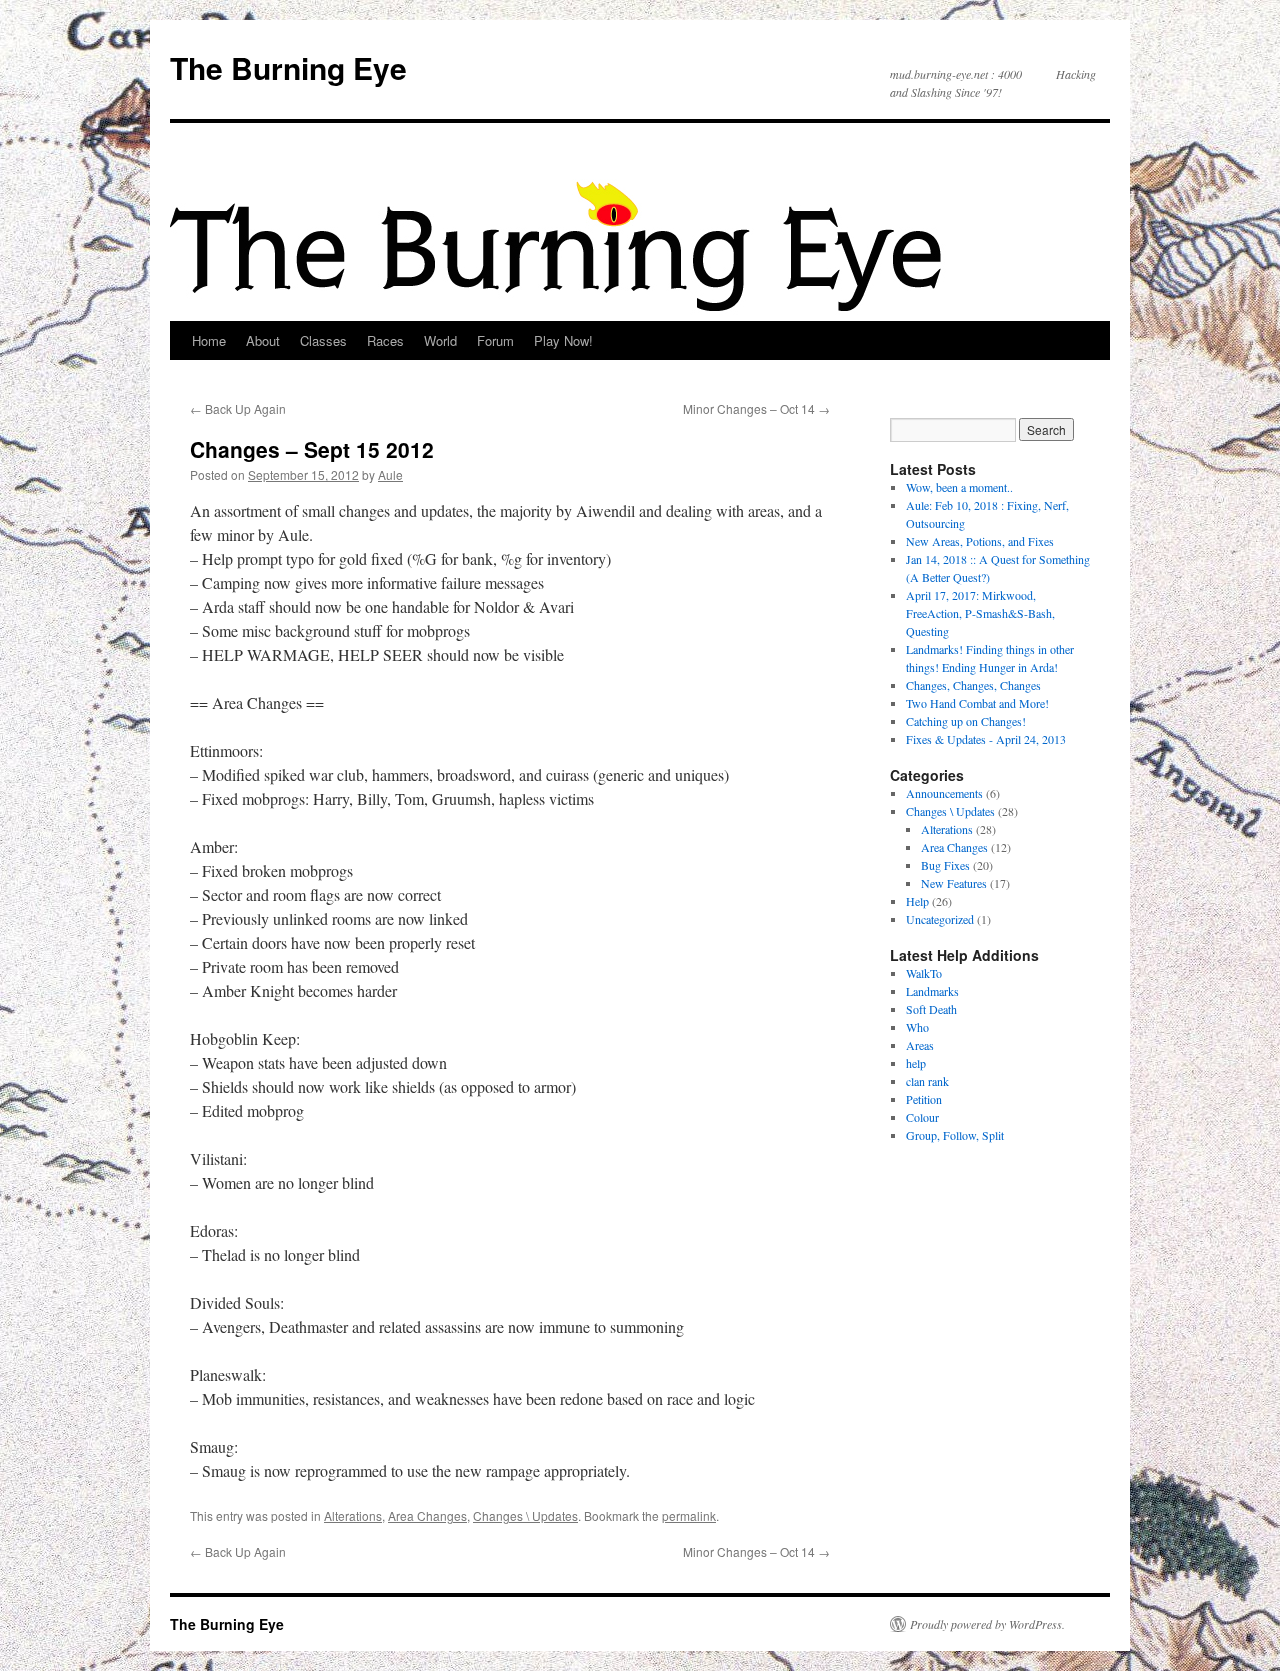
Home (209, 340)
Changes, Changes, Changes (973, 685)
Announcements (944, 793)
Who (917, 1027)
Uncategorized (940, 919)
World (440, 340)
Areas (920, 1045)
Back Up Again (238, 408)
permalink (689, 1515)
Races (385, 340)
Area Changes (427, 1515)
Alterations (353, 1515)
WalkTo (924, 973)
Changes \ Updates (525, 1515)
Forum (495, 340)
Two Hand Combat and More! (977, 703)
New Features (954, 883)
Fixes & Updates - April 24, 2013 (986, 739)
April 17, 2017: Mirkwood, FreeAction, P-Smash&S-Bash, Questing (980, 613)
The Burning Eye (288, 67)
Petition (924, 1099)
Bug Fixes (945, 865)
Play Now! (563, 340)
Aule (390, 474)
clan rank (927, 1081)
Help (917, 901)
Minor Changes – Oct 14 (756, 408)
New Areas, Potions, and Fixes (980, 541)
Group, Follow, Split (955, 1135)
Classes (323, 340)
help (916, 1063)
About (263, 340)
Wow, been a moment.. (959, 487)
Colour (922, 1117)
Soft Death (931, 1009)
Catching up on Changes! (966, 721)
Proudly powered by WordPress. (987, 1624)
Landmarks (932, 991)
